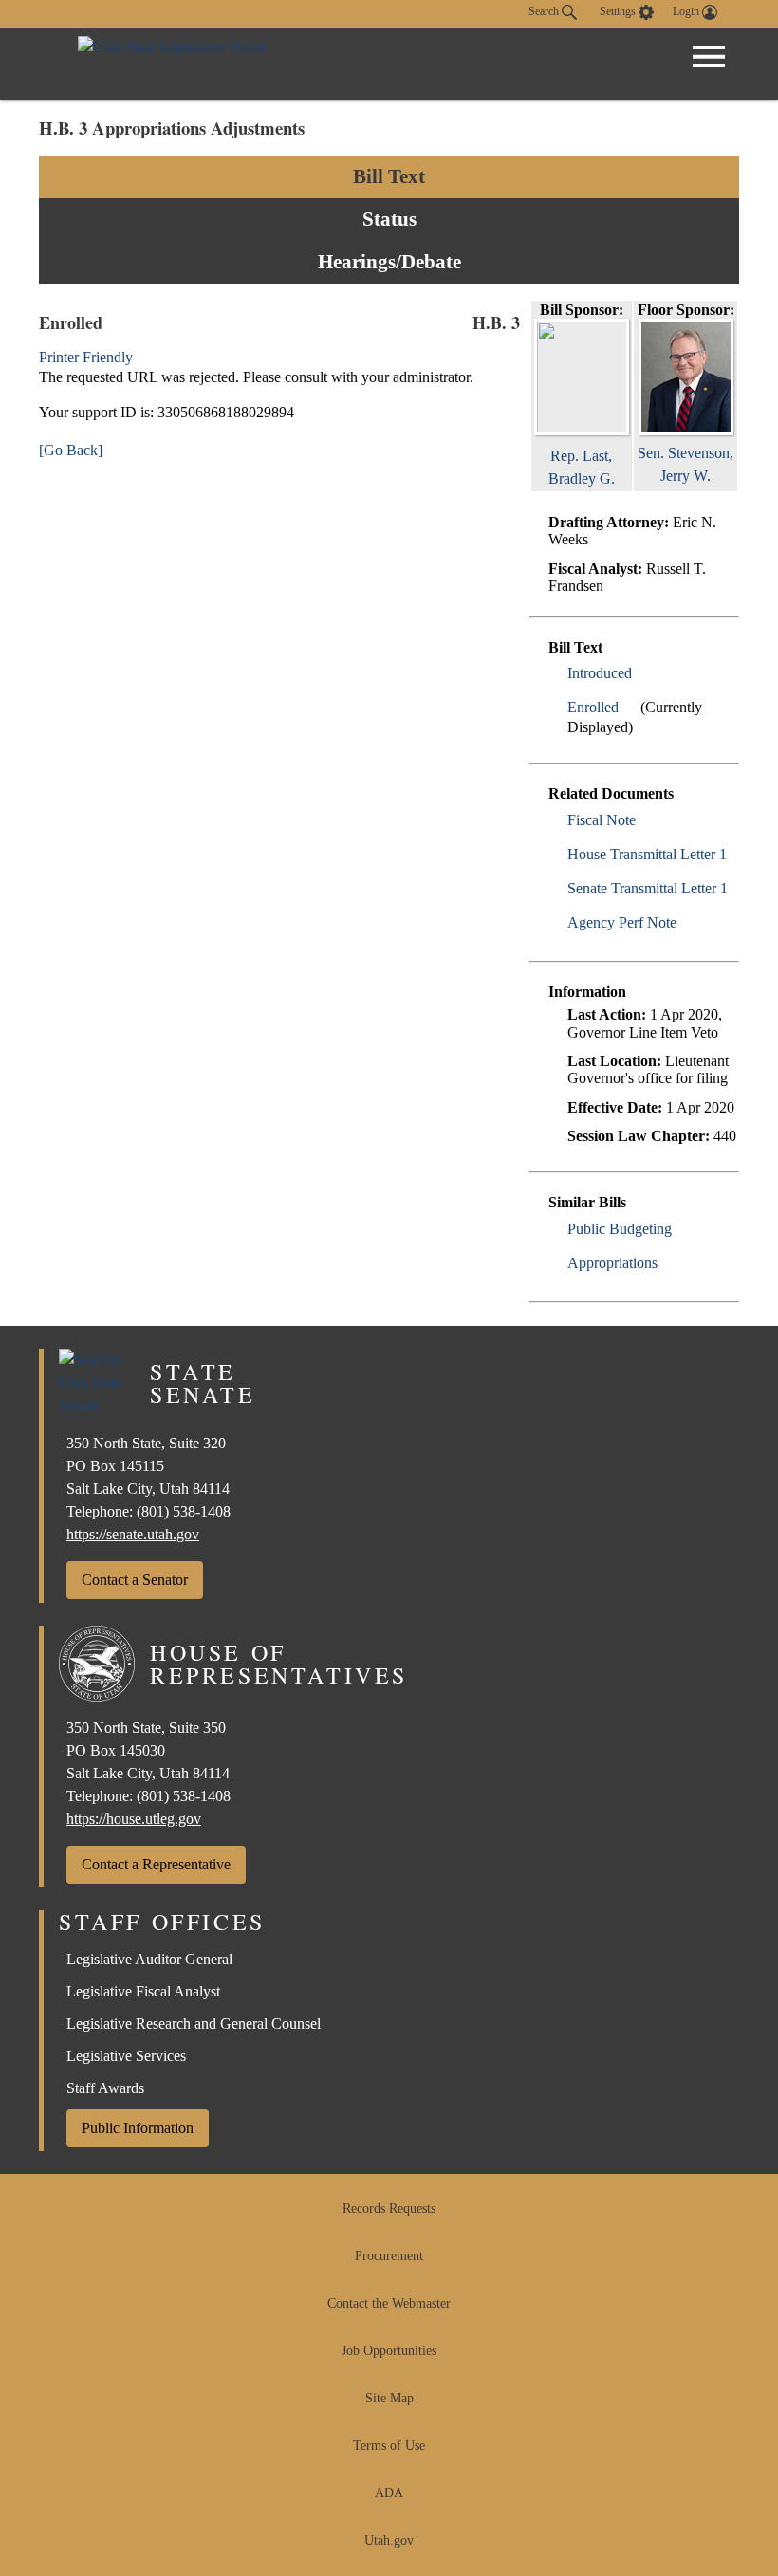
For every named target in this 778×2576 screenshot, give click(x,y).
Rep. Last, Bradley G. (582, 467)
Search (545, 11)
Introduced (600, 673)
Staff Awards (105, 2088)
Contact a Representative (156, 1864)
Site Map (389, 2398)
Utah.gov (389, 2540)
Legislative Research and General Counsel (194, 2024)
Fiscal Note (602, 820)
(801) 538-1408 (184, 1511)
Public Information (138, 2128)
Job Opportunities (389, 2351)
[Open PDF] (643, 673)
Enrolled (593, 707)
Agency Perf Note (622, 922)
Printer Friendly (88, 357)
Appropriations (612, 1263)
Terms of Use (389, 2446)
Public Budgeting (620, 1229)
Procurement (389, 2256)
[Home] (172, 64)
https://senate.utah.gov (133, 1534)
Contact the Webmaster (389, 2303)
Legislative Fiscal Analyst (143, 1991)
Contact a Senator (135, 1580)
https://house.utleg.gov (134, 1819)
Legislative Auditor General (149, 1959)
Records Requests (389, 2208)
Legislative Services (126, 2056)
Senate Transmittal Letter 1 (648, 888)
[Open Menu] (709, 57)
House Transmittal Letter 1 (647, 854)
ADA (389, 2493)
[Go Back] (71, 450)
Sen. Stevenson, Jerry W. (685, 464)
